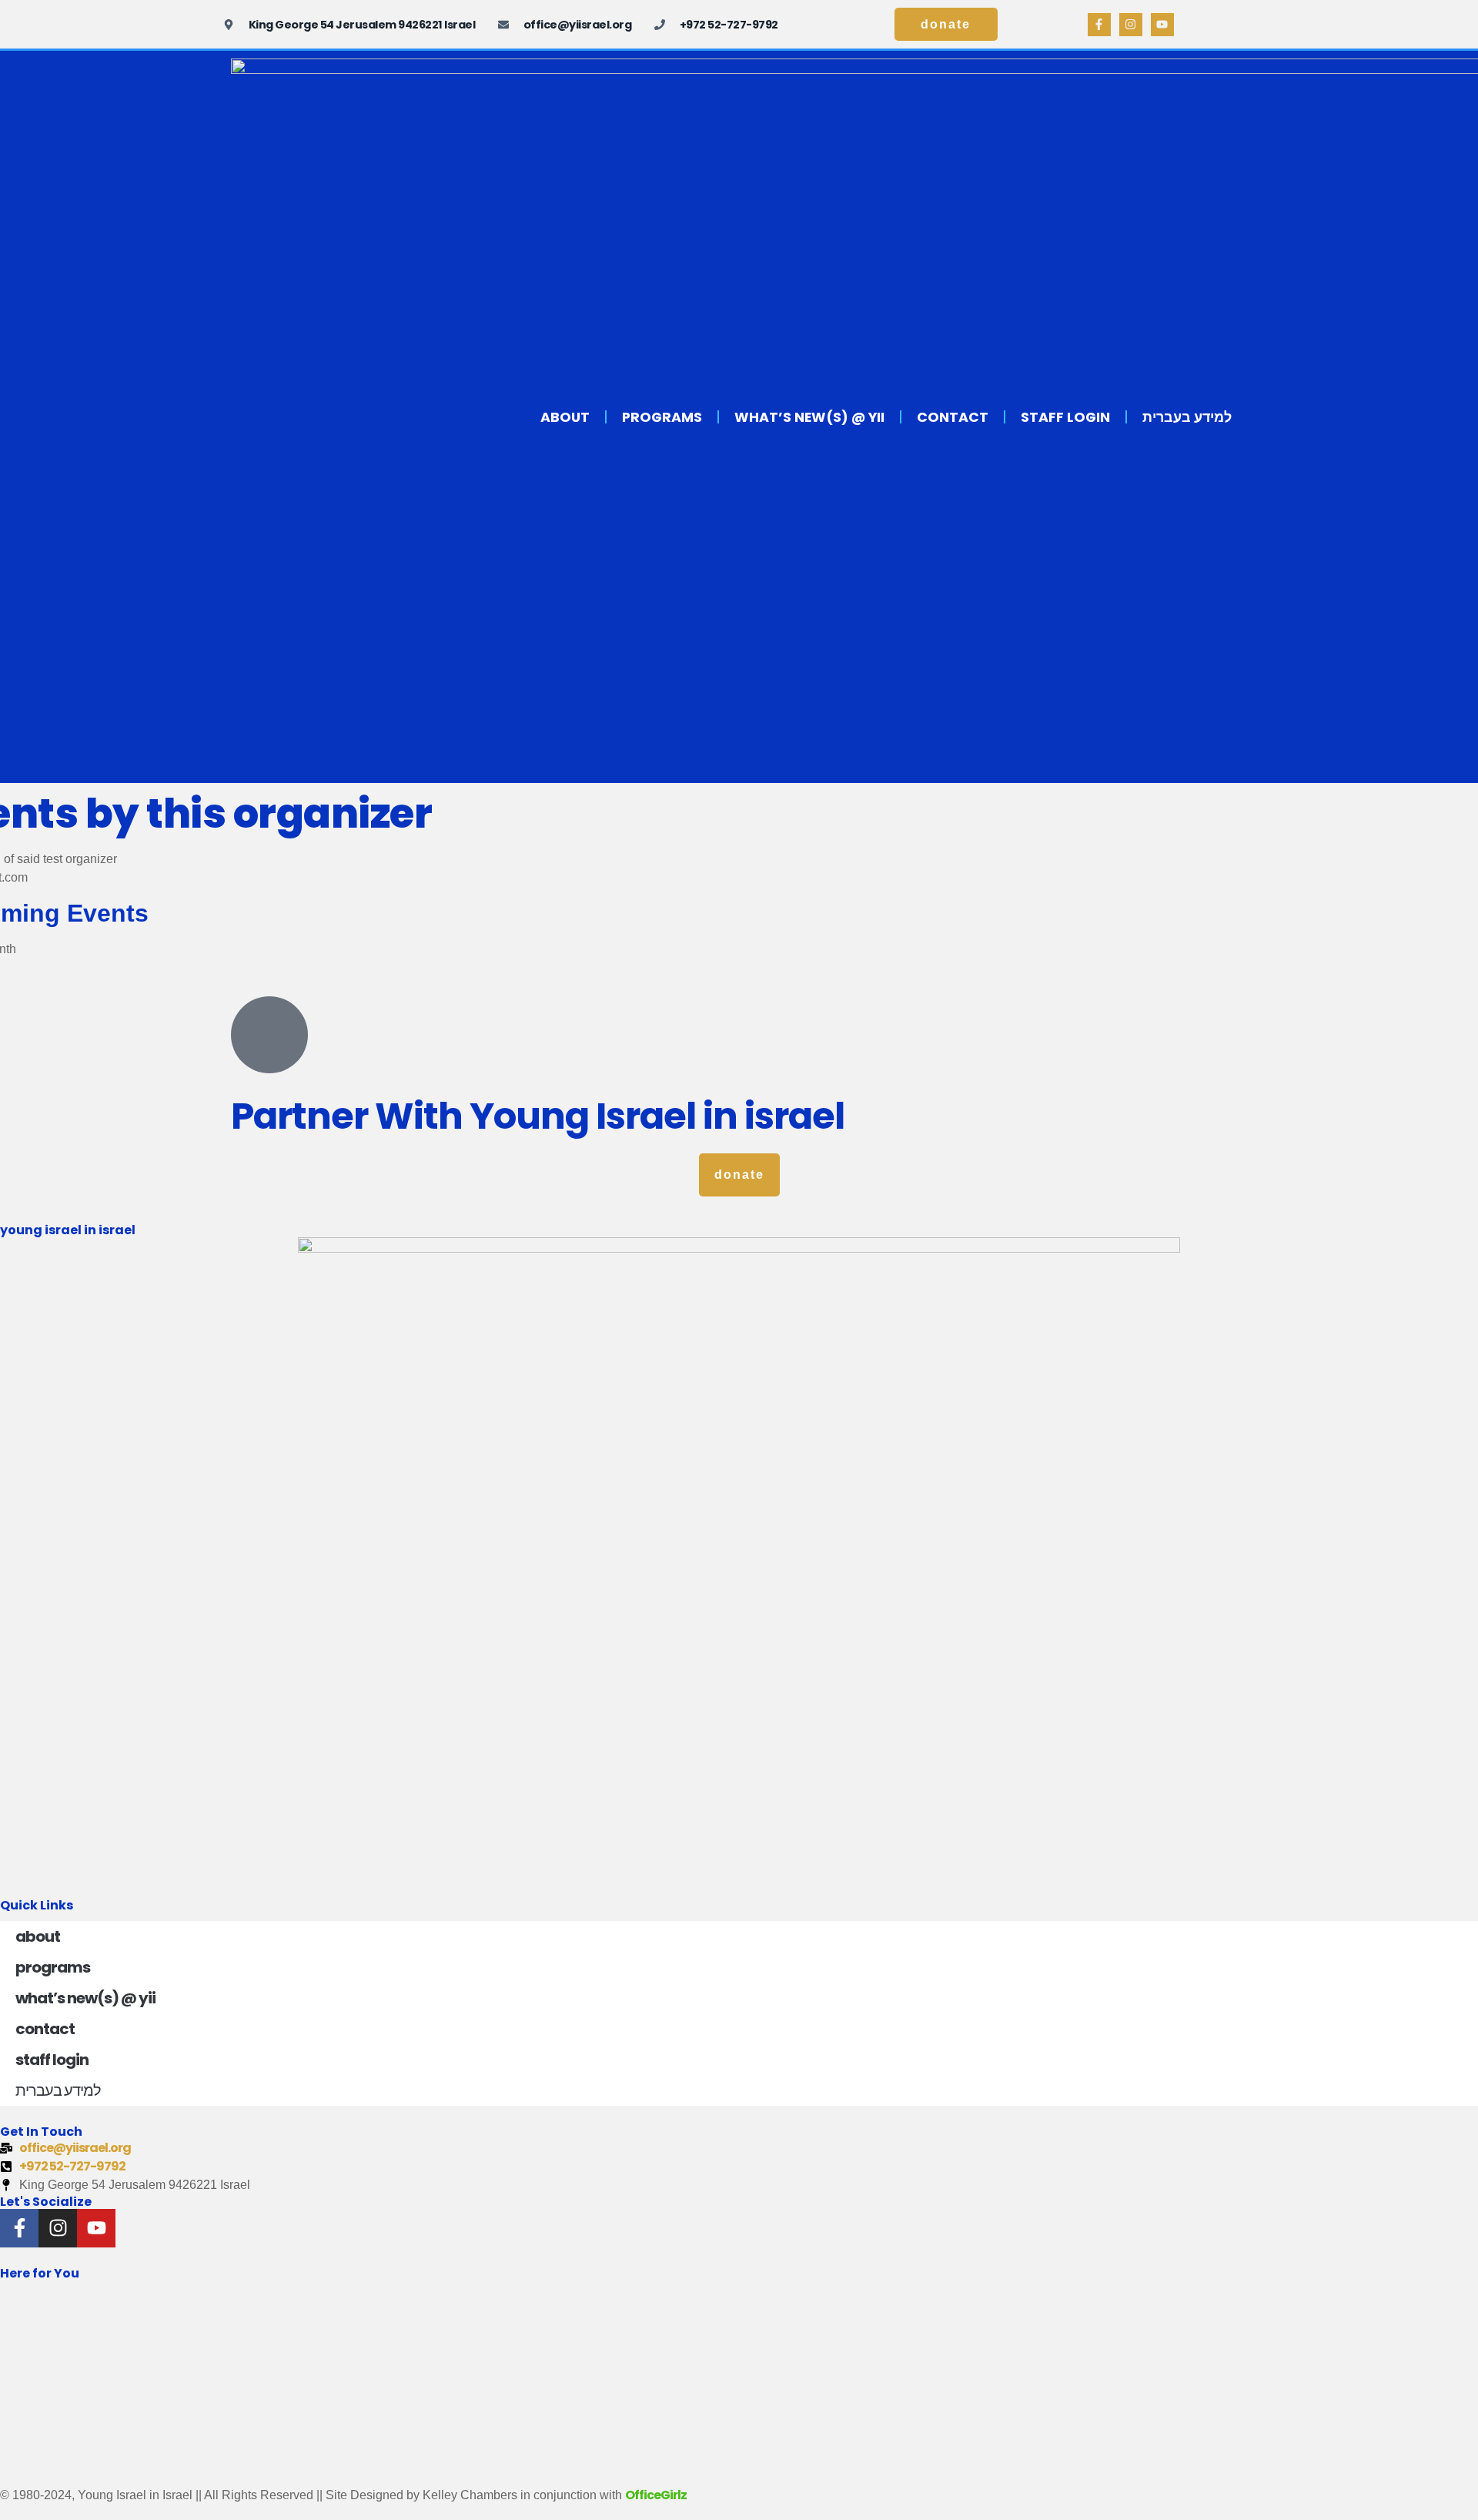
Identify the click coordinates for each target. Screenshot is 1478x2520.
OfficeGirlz (656, 2495)
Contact (953, 417)
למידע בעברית (1187, 417)
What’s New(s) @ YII (809, 417)
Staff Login (1065, 417)
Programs (662, 417)
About (565, 417)
